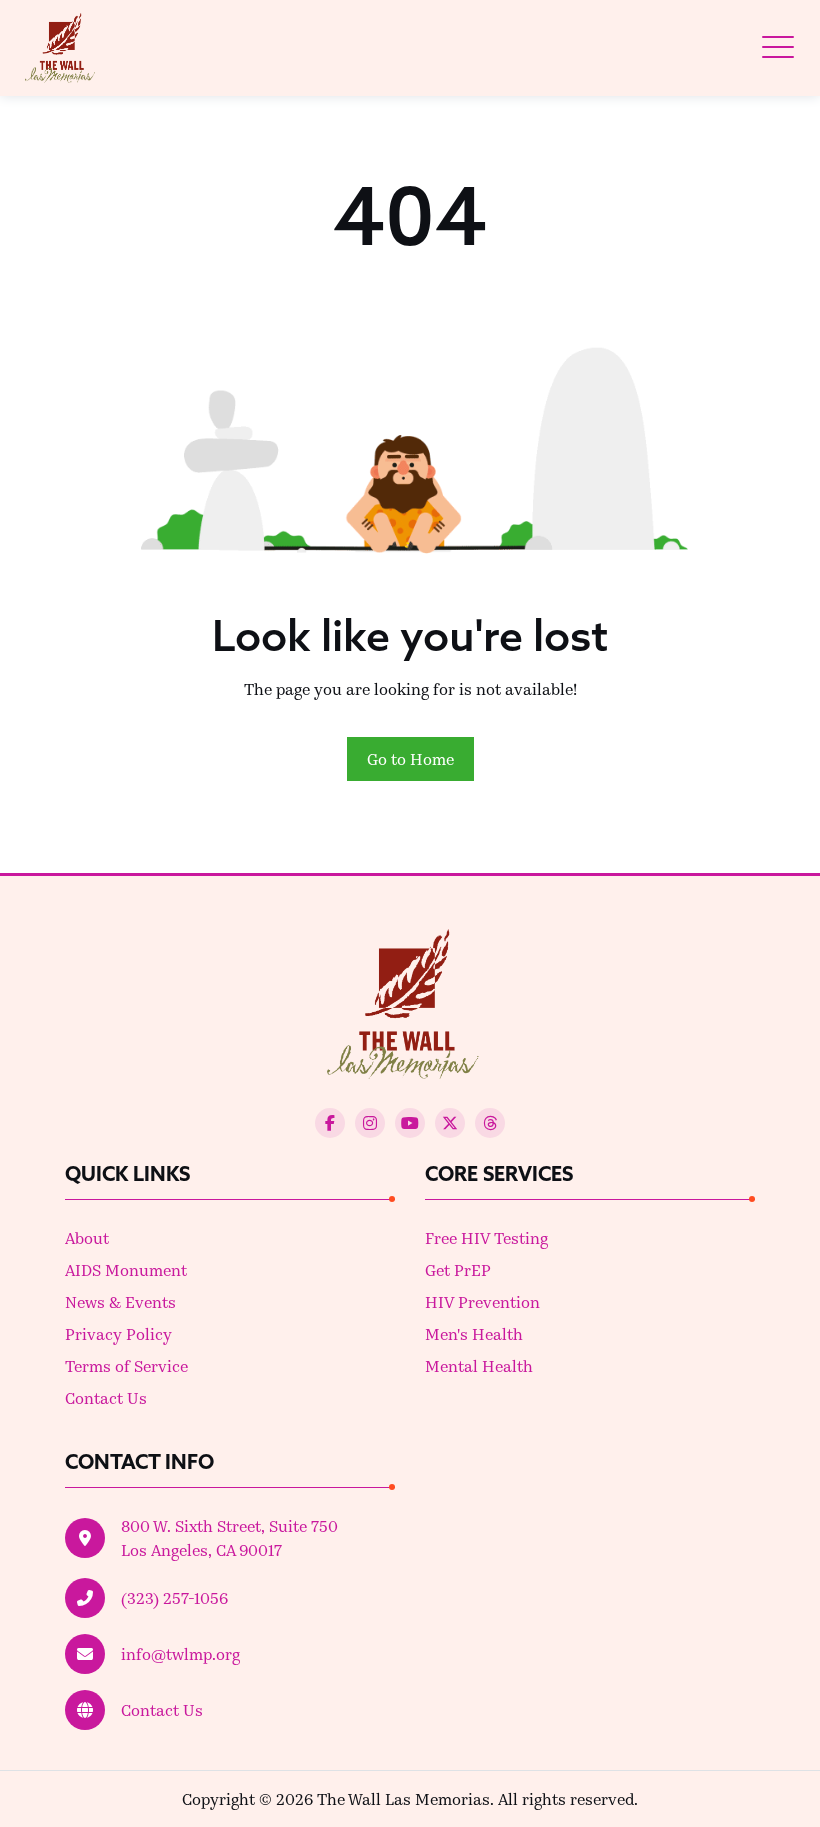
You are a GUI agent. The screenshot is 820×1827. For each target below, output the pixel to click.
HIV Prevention (482, 1301)
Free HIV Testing (486, 1237)
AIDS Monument (126, 1269)
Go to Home (410, 758)
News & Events (120, 1301)
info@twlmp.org (180, 1653)
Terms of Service (126, 1365)
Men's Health (474, 1333)
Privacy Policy (118, 1333)
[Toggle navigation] (777, 47)
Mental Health (479, 1365)
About (87, 1237)
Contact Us (106, 1397)
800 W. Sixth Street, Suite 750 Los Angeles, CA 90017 (229, 1537)
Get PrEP (458, 1269)
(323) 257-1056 (174, 1597)
